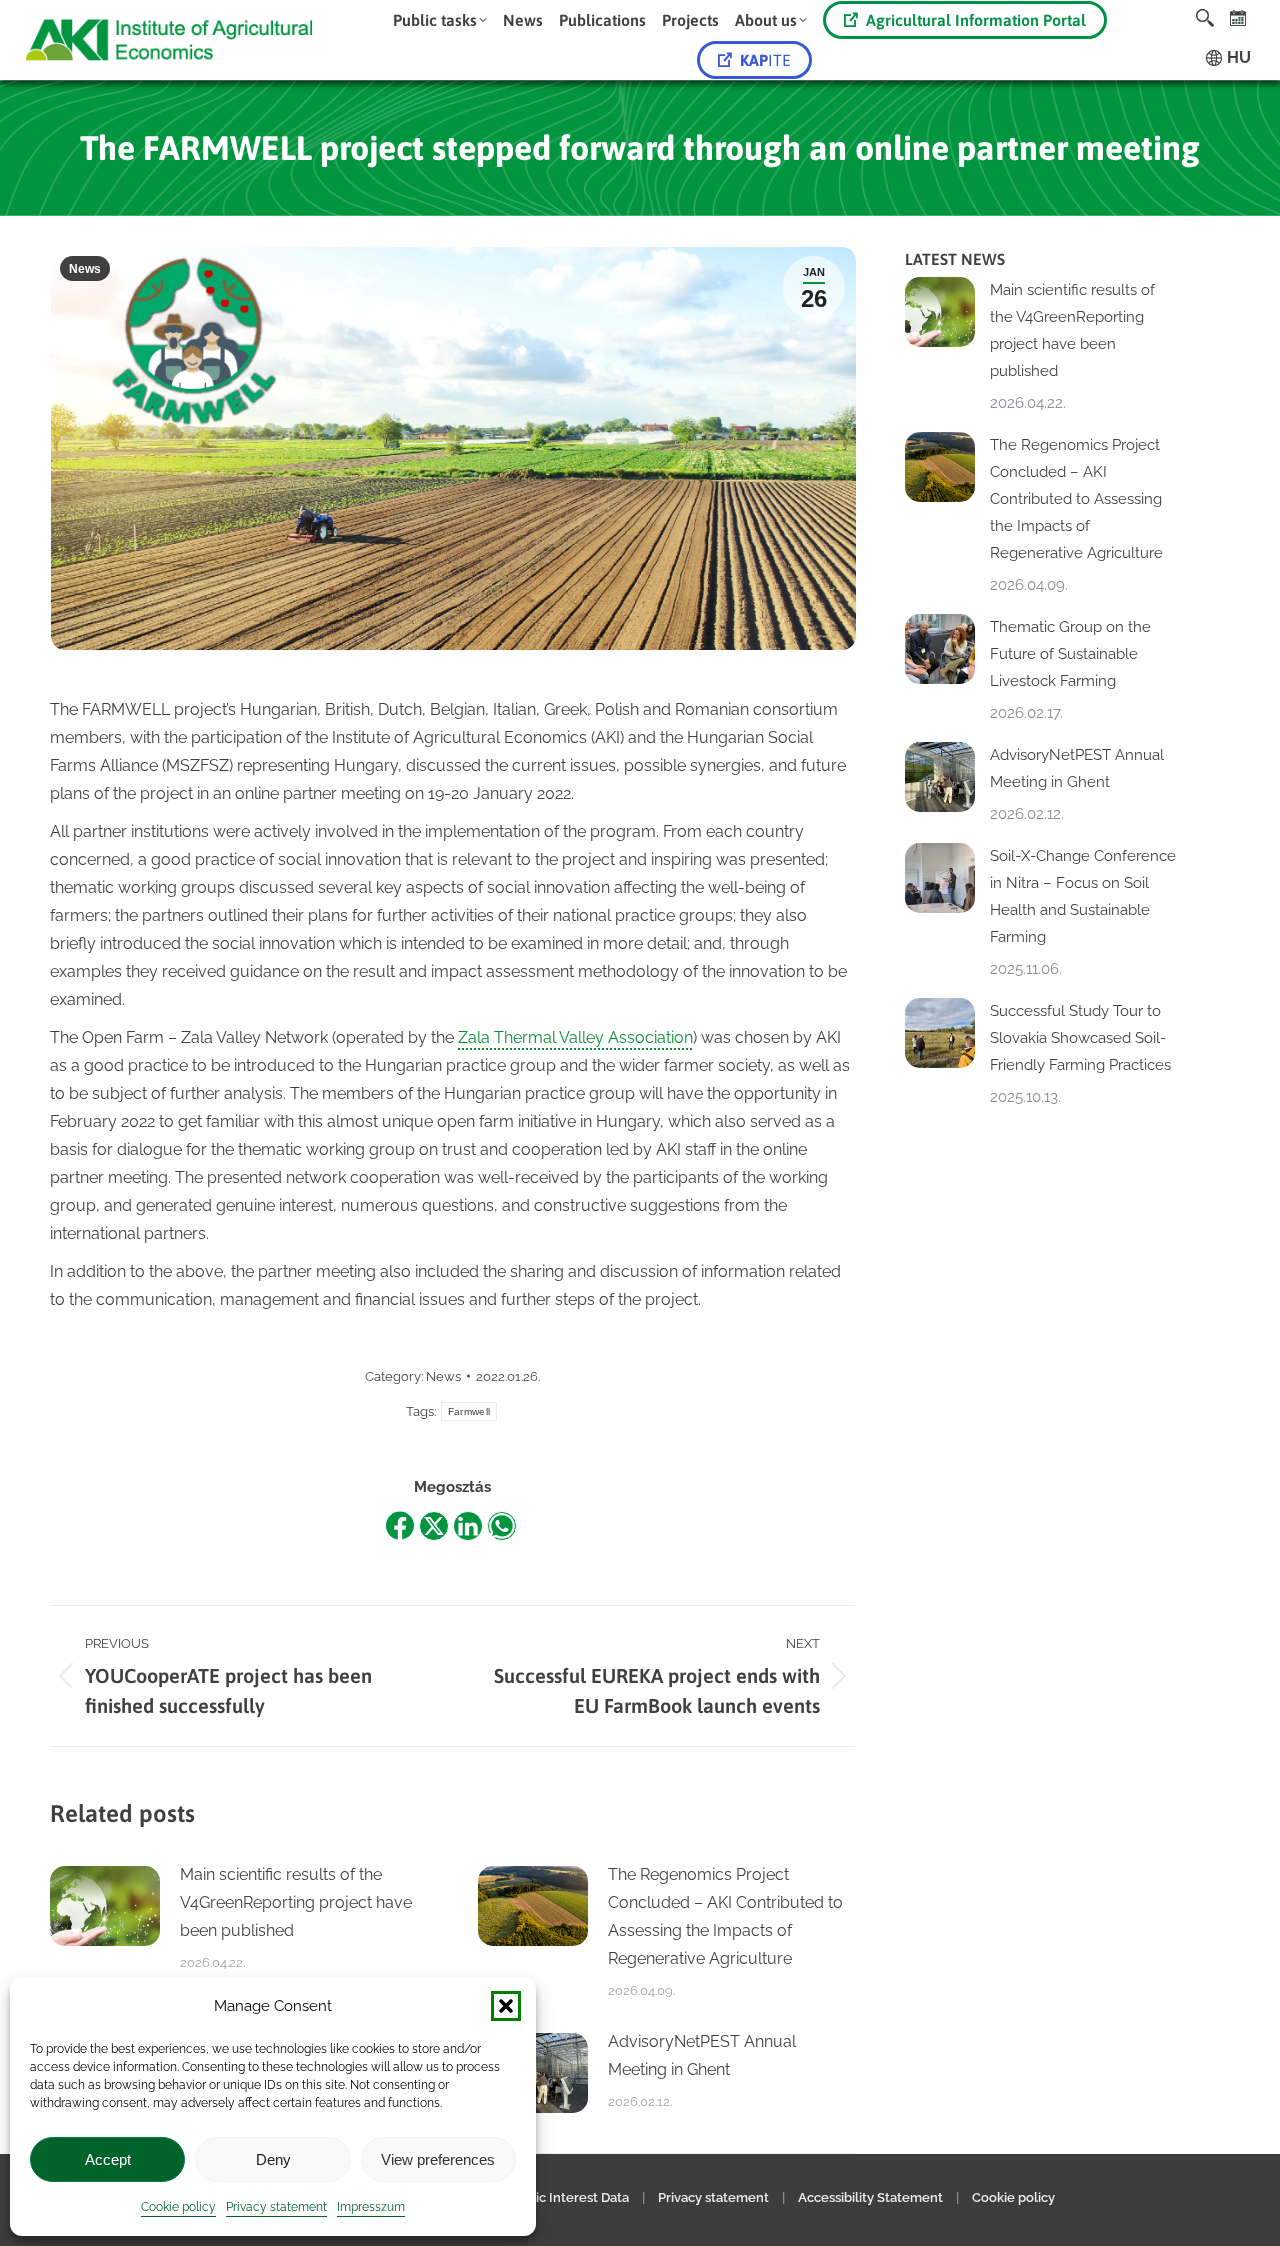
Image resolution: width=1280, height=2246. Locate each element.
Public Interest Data (568, 2197)
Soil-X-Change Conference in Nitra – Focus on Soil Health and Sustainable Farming (1083, 896)
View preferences (438, 2159)
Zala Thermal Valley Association (575, 1037)
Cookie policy (178, 2207)
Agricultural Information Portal (976, 20)
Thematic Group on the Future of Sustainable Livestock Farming (1070, 654)
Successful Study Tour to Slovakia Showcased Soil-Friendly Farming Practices (1080, 1038)
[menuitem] (440, 20)
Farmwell (469, 1411)
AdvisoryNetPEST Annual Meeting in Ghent (702, 2055)
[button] (506, 2006)
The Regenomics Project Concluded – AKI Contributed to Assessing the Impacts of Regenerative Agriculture (725, 1916)
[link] (1238, 17)
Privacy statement (276, 2207)
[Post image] (105, 1906)
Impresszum (371, 2207)
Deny (273, 2159)
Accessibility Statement (870, 2197)
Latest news (955, 259)
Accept (108, 2159)
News (85, 269)
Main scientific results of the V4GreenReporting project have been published (296, 1902)
